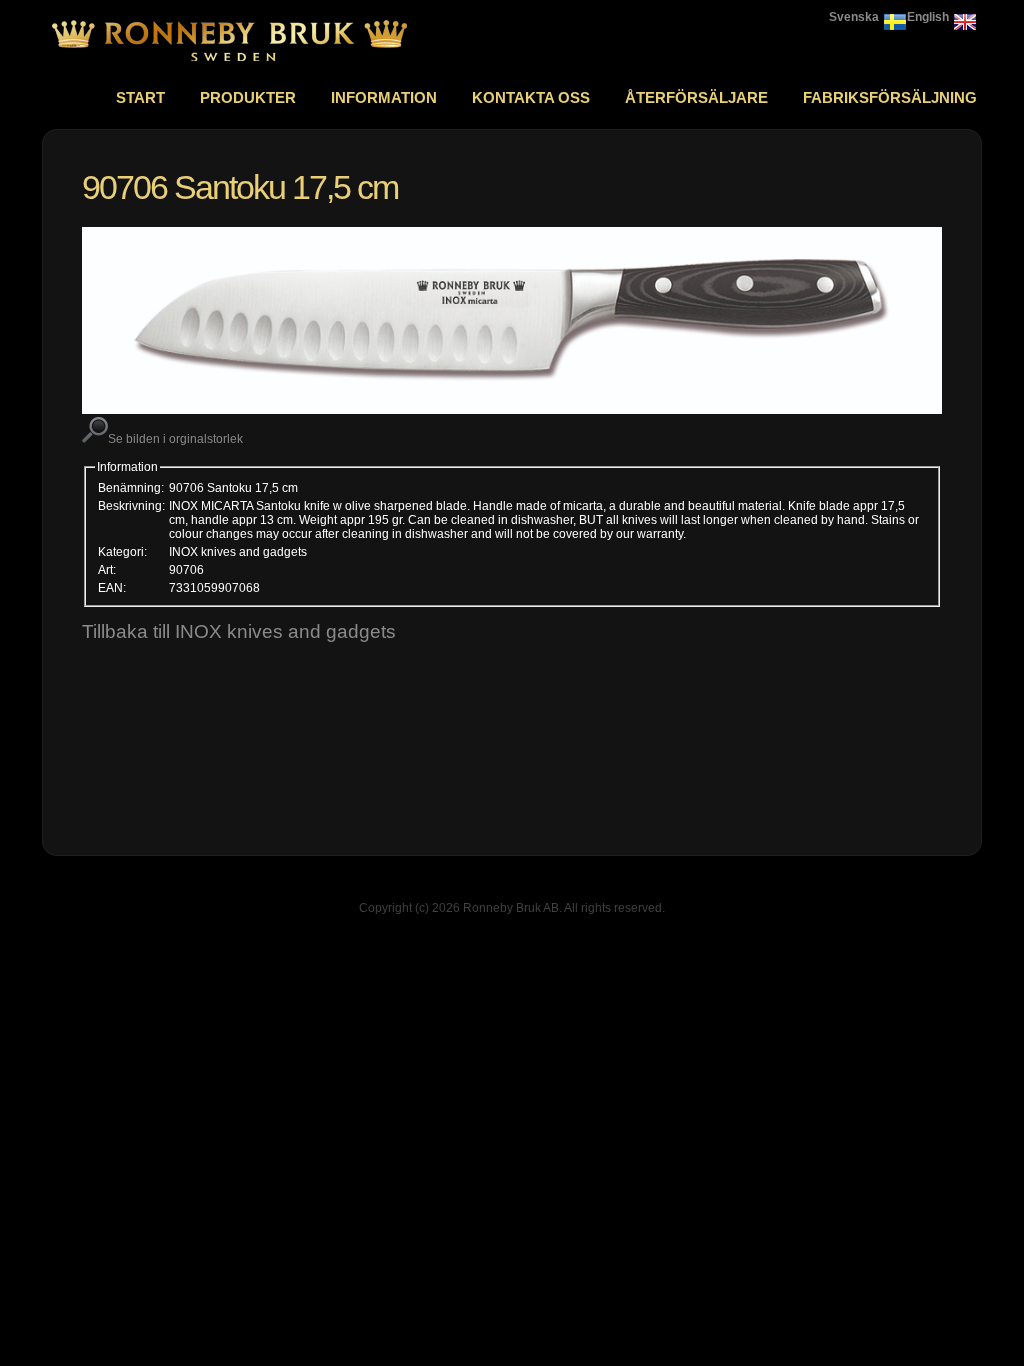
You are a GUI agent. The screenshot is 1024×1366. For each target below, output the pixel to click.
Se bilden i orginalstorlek (175, 439)
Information (384, 97)
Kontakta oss (531, 97)
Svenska (854, 17)
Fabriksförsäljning (890, 97)
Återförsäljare (696, 97)
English (928, 17)
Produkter (248, 97)
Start (140, 97)
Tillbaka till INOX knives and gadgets (239, 631)
